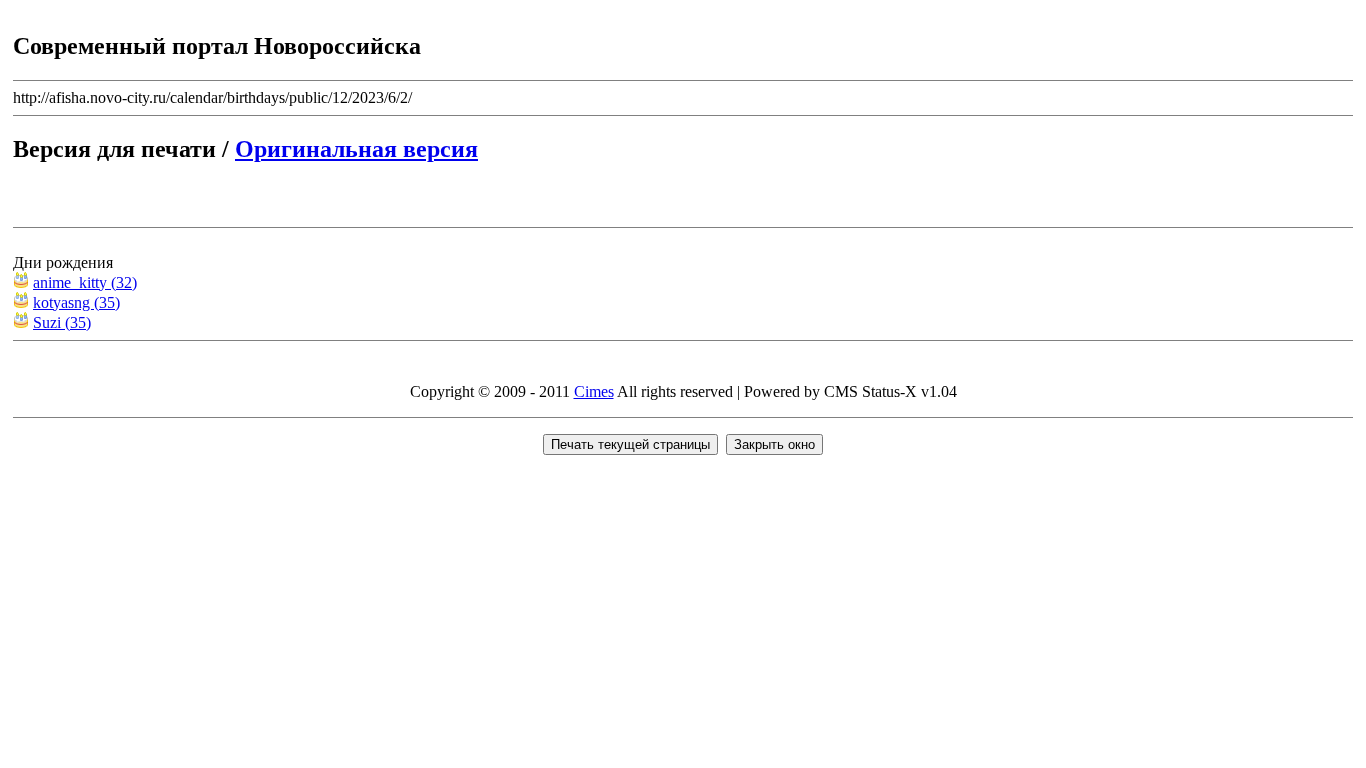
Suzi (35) (62, 322)
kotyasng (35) (76, 302)
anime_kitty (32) (85, 282)
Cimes (594, 391)
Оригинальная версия (356, 149)
